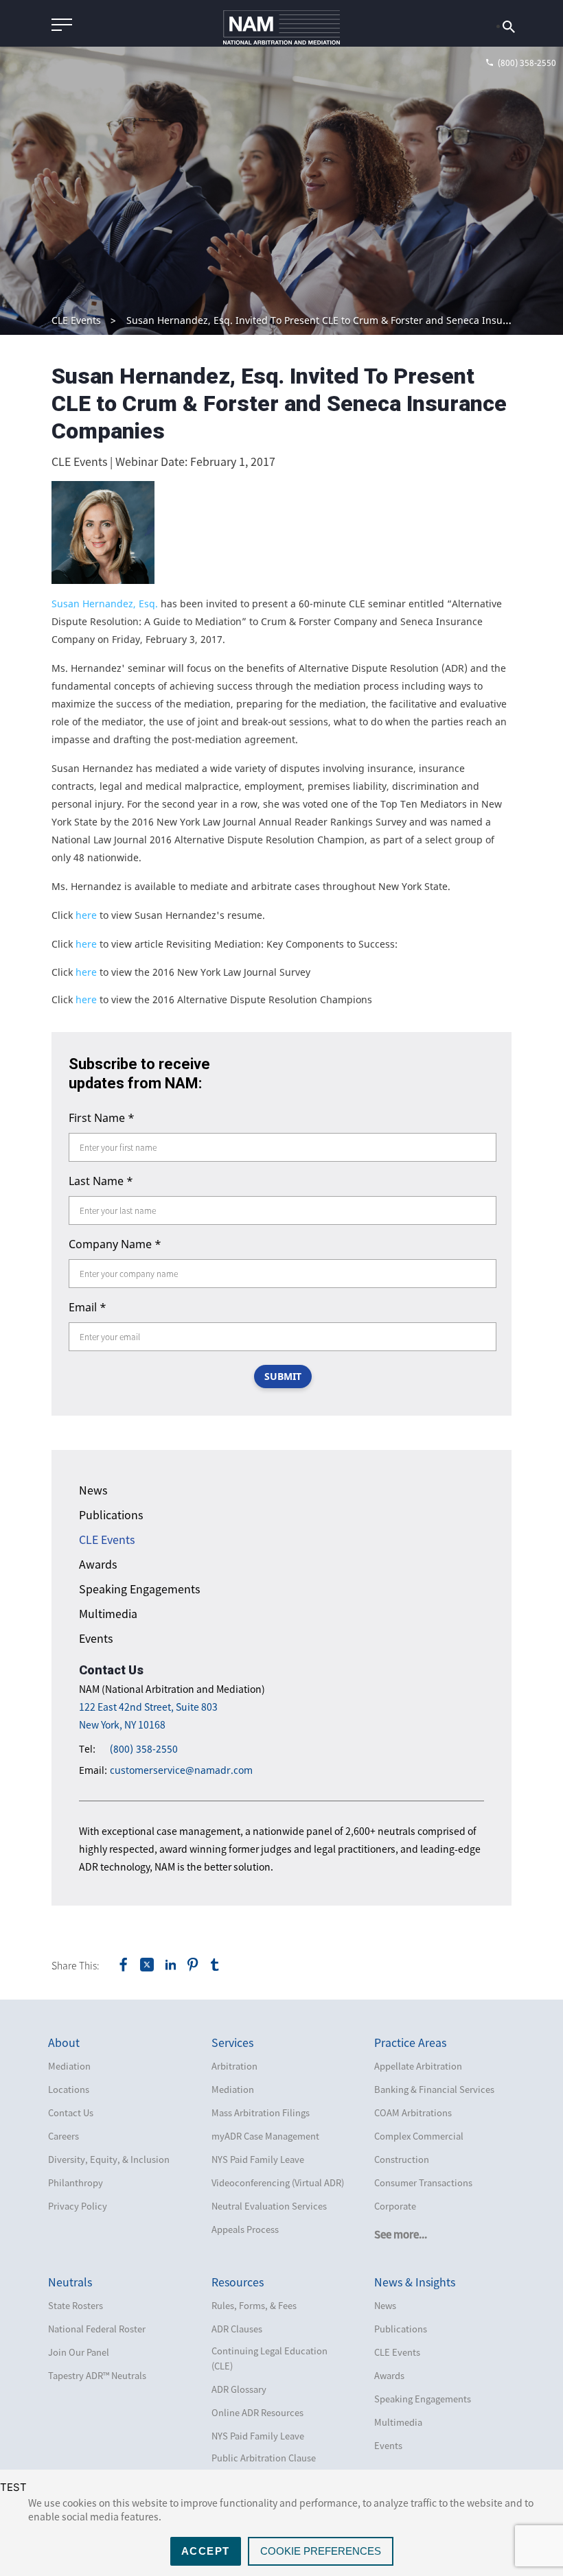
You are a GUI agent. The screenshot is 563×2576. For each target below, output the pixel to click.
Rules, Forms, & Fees (254, 2305)
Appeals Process (245, 2229)
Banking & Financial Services (434, 2089)
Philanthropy (76, 2182)
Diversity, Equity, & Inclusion (109, 2159)
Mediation (69, 2066)
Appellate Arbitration (418, 2066)
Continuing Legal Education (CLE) (269, 2358)
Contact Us (71, 2112)
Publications (111, 1514)
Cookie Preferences (321, 2551)
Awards (98, 1564)
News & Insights (415, 2282)
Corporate (395, 2206)
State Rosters (76, 2305)
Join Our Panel (79, 2352)
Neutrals (70, 2282)
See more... (401, 2234)
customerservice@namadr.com (181, 1770)
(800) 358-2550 (144, 1749)
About (64, 2042)
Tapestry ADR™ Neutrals (97, 2375)
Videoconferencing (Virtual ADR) (278, 2182)
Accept (206, 2551)
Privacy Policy (78, 2206)
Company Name (115, 1244)
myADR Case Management (265, 2136)
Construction (402, 2159)
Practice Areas (410, 2042)
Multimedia (108, 1613)
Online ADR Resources (257, 2412)
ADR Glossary (239, 2389)
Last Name (101, 1181)
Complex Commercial (419, 2136)
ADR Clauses (237, 2329)
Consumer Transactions (423, 2182)
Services (232, 2042)
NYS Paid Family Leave (258, 2159)
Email (88, 1307)
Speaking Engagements (139, 1589)
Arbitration (234, 2066)
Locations (69, 2089)
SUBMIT (283, 1376)
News (93, 1490)
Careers (64, 2136)
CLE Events (76, 320)
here (86, 915)
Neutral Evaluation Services (269, 2206)
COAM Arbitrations (413, 2112)
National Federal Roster (97, 2329)
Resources (238, 2282)
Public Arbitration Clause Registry (264, 2465)
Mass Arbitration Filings (261, 2112)
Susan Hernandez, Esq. (105, 604)
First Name (102, 1118)
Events (96, 1638)
